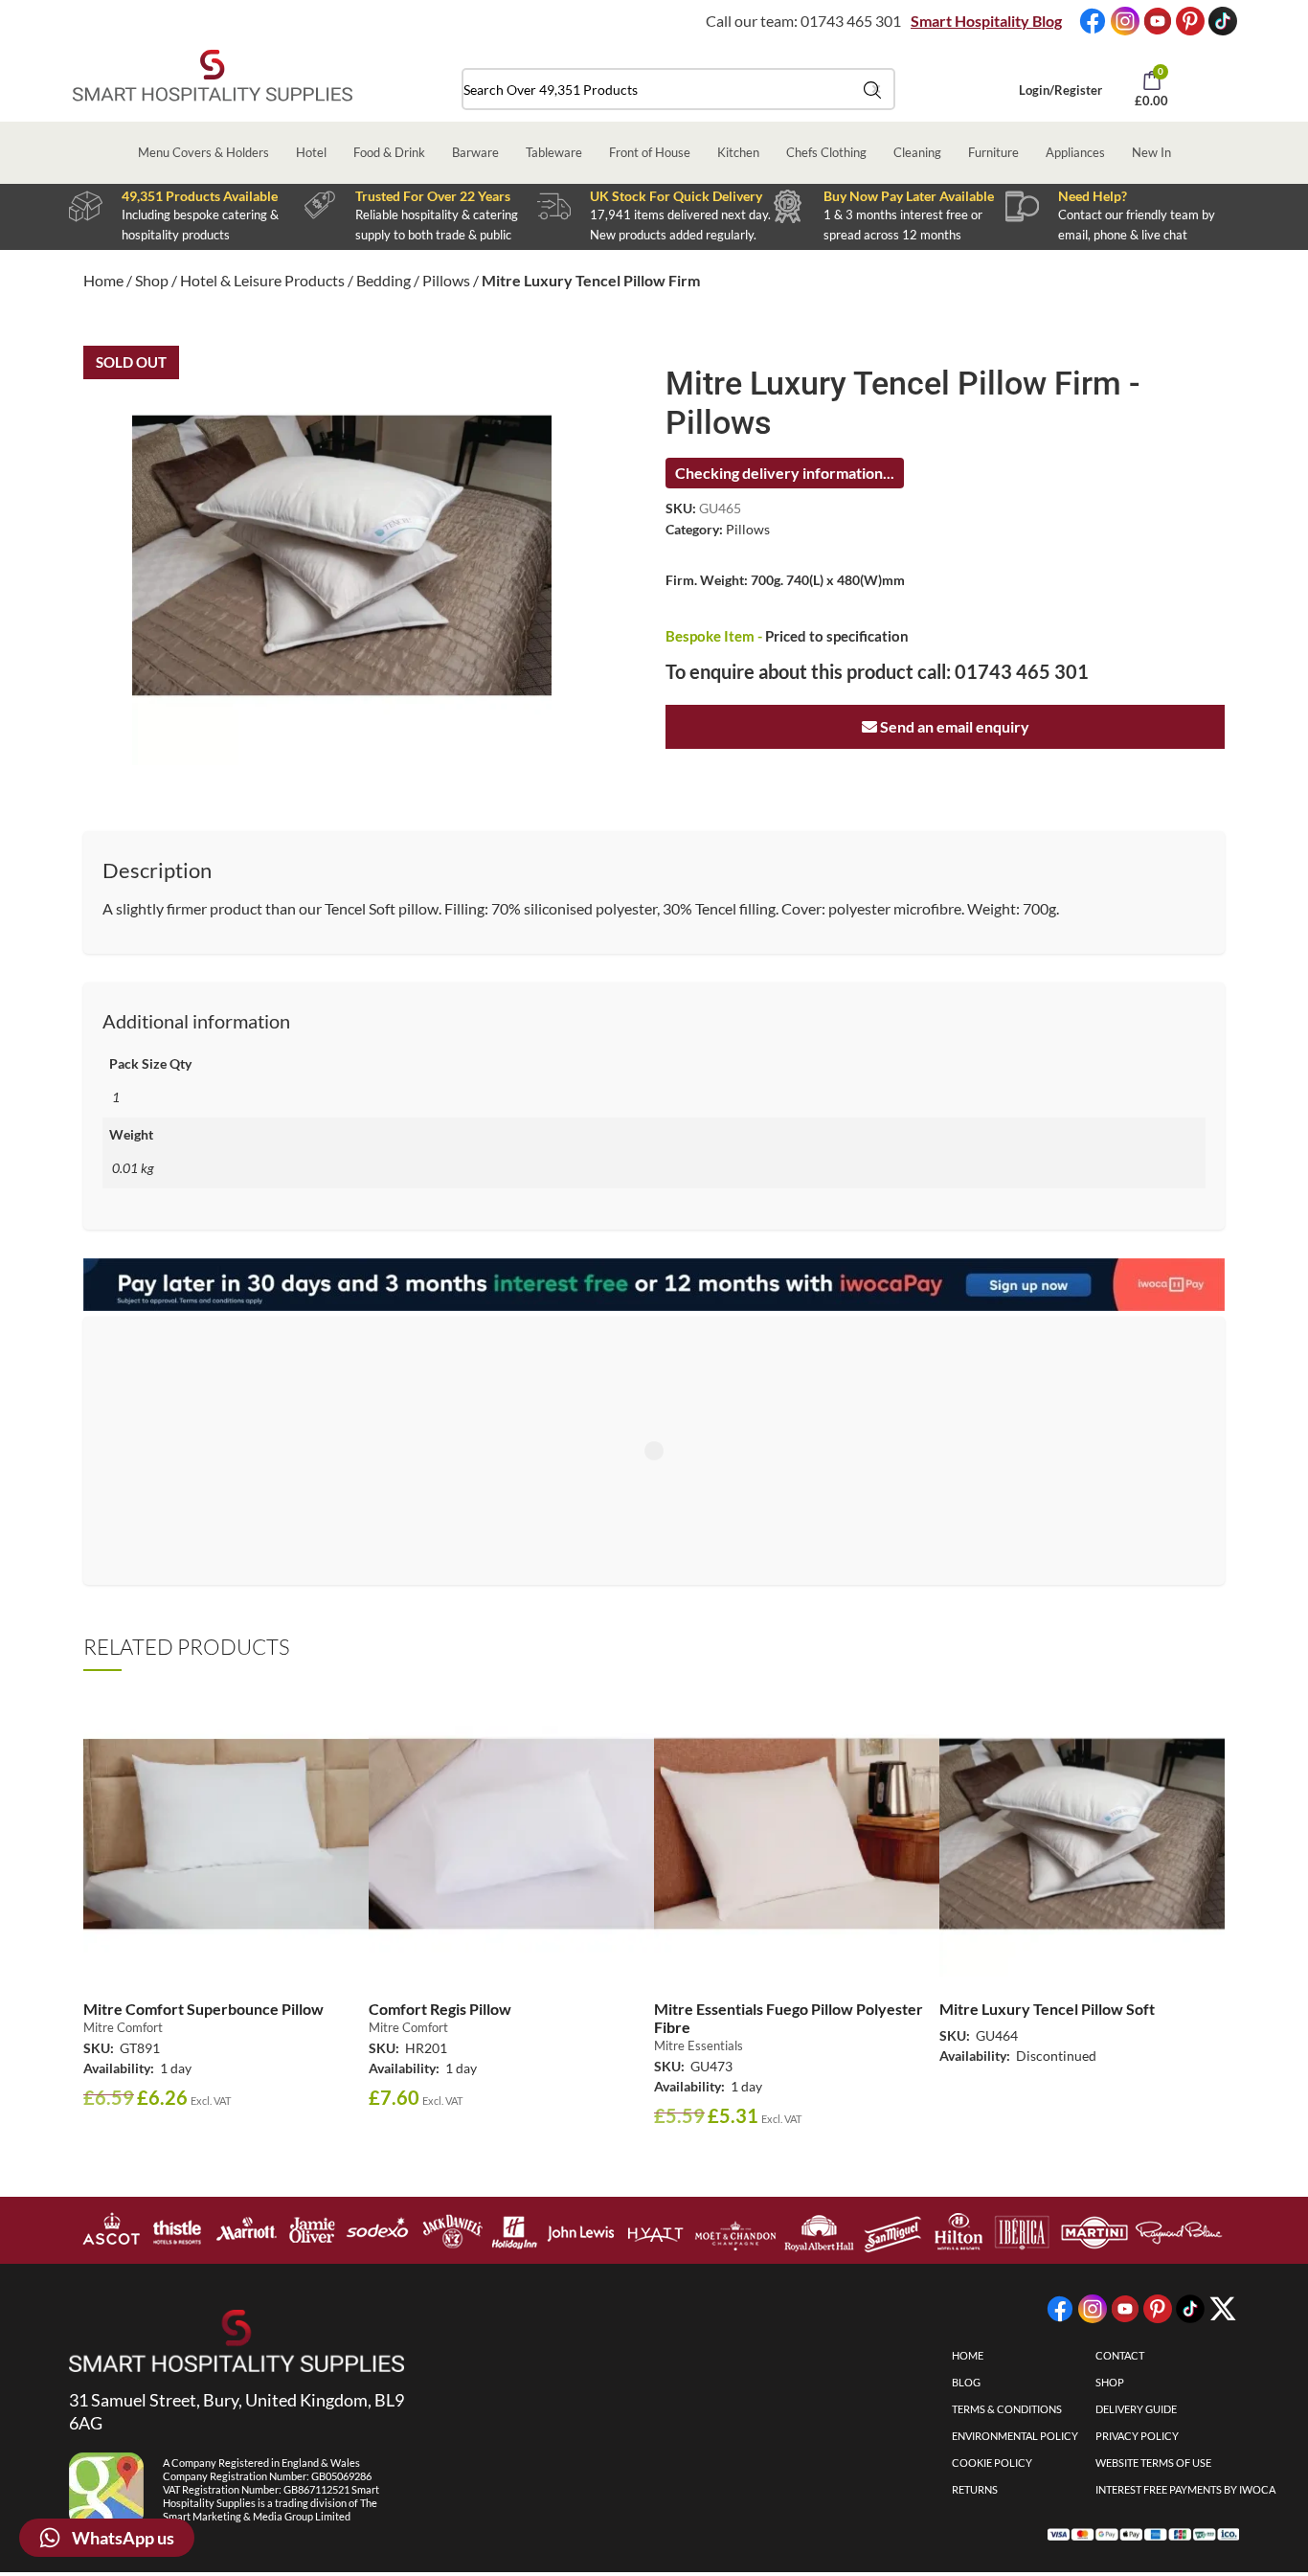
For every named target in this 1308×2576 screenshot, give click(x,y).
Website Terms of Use (1153, 2463)
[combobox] (678, 89)
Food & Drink (389, 152)
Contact (1120, 2355)
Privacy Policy (1137, 2436)
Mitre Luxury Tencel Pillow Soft (1047, 2009)
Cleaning (917, 152)
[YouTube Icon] (1158, 21)
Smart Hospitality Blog (986, 21)
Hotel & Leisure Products (262, 280)
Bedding (383, 280)
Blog (966, 2382)
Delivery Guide (1136, 2409)
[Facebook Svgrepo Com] (1093, 21)
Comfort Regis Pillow (440, 2009)
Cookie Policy (992, 2463)
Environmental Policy (1015, 2436)
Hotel (311, 152)
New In (1151, 152)
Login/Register (1060, 90)
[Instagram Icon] (1125, 21)
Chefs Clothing (826, 152)
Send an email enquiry (953, 726)
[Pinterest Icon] (1190, 21)
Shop (152, 280)
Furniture (993, 152)
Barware (475, 152)
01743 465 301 (851, 21)
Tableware (554, 152)
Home (103, 280)
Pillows (446, 280)
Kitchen (738, 152)
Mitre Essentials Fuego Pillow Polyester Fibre (789, 2018)
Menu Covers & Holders (203, 152)
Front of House (650, 152)
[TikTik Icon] (1223, 21)
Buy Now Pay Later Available (909, 196)
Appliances (1075, 152)
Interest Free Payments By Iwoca (1185, 2489)
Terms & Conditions (1007, 2409)
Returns (975, 2489)
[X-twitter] (1223, 2309)
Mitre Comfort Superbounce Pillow (203, 2009)
